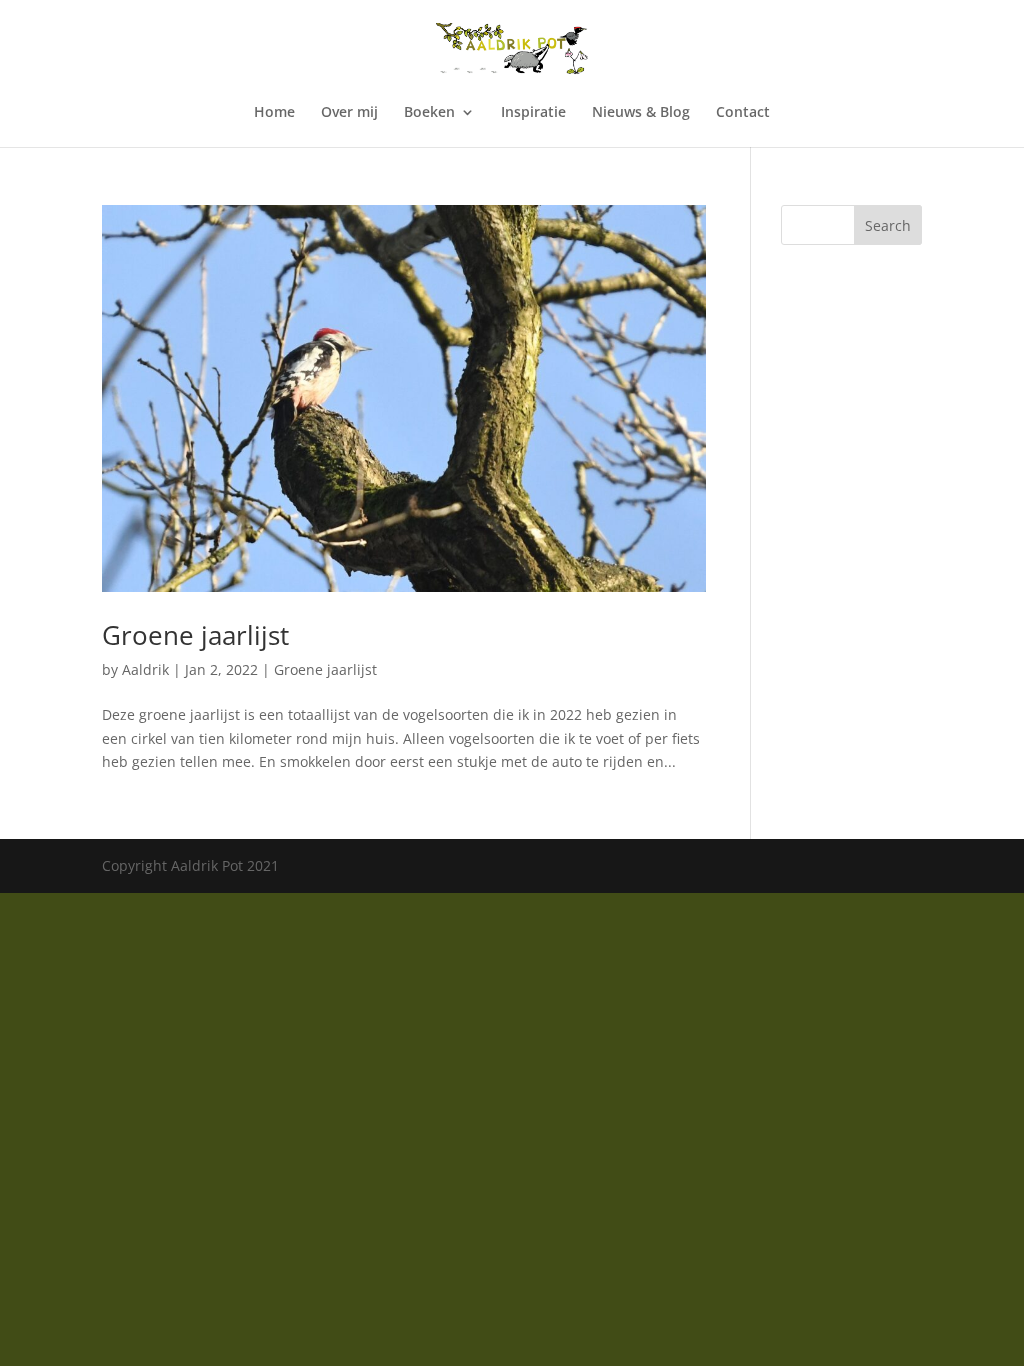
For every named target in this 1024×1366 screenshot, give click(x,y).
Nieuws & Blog (641, 113)
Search (888, 225)
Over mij (349, 113)
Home (274, 113)
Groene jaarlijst (195, 635)
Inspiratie (533, 113)
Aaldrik (145, 669)
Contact (743, 113)
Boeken (429, 113)
